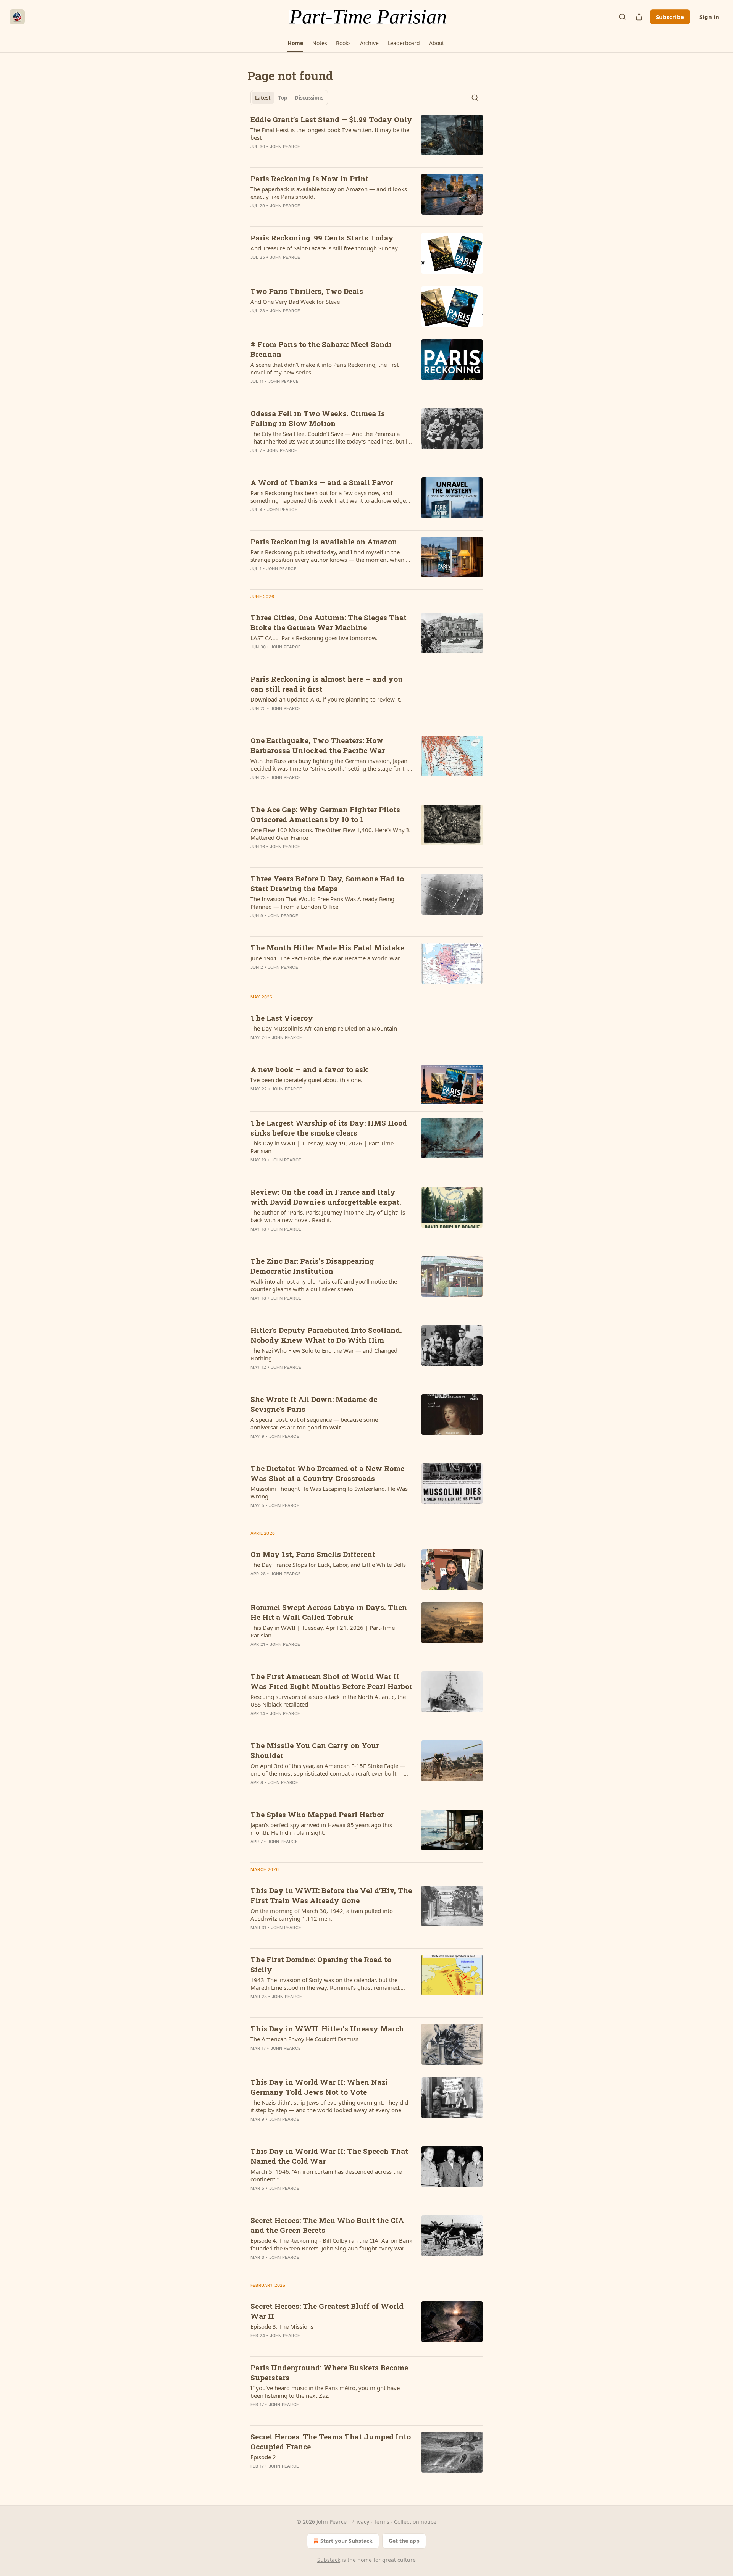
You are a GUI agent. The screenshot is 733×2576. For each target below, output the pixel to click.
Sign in (709, 17)
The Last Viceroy (282, 1018)
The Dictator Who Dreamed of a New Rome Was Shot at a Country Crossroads (327, 1473)
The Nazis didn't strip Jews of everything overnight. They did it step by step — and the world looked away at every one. (329, 2106)
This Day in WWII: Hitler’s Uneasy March (327, 2028)
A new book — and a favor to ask (309, 1069)
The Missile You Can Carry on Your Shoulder (315, 1750)
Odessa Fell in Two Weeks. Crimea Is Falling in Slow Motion (318, 418)
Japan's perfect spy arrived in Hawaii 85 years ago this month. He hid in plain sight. (321, 1829)
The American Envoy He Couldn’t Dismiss (304, 2039)
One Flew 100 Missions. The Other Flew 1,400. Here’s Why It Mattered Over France (330, 834)
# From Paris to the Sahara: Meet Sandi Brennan (321, 349)
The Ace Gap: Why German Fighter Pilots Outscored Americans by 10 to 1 (325, 814)
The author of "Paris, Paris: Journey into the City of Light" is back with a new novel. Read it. (328, 1216)
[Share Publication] (639, 17)
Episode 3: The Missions (282, 2326)
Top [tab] (283, 98)
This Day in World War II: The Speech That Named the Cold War (329, 2156)
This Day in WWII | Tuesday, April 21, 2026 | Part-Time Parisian (323, 1631)
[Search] (622, 17)
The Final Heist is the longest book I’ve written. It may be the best (330, 134)
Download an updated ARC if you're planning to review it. (326, 699)
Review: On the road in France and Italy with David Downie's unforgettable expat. (326, 1197)
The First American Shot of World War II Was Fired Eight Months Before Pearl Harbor (331, 1681)
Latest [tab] (263, 98)
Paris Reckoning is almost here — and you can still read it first (327, 684)
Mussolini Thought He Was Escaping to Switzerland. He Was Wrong (329, 1492)
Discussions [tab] (309, 98)
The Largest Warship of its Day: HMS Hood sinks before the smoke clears (329, 1128)
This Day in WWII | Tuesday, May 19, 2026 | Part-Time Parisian (322, 1147)
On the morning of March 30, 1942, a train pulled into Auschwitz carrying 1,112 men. (322, 1915)
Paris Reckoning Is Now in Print (309, 178)
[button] (295, 43)
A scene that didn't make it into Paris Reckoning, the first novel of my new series (325, 368)
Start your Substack (346, 2541)
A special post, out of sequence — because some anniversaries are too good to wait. (314, 1423)
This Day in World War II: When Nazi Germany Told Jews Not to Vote (319, 2087)
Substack (329, 2560)
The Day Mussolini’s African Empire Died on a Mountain (324, 1028)
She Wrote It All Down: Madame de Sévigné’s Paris (314, 1404)
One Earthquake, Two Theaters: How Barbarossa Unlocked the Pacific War (318, 745)
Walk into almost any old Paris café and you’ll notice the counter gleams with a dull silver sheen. (324, 1285)
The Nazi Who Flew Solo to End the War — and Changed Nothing (324, 1354)
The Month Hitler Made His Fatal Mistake (327, 948)
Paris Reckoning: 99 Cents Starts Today (322, 238)
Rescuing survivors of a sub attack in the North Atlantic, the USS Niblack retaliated (328, 1700)
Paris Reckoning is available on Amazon (324, 541)
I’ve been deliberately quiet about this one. (306, 1080)
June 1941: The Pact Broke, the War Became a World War (325, 958)
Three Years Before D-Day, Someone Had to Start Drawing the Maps (327, 883)
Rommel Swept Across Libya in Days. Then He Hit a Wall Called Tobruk (329, 1612)
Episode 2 (263, 2457)
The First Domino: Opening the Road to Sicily (321, 1964)
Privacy (360, 2522)
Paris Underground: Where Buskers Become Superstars (329, 2372)
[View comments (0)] (309, 156)
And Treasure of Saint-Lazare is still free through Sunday (324, 248)
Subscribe (670, 17)
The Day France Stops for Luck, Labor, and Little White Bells (328, 1565)
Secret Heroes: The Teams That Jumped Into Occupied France (331, 2441)
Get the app (404, 2541)
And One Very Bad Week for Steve (295, 302)
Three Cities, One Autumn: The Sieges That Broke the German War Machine (329, 622)
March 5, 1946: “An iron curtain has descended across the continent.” (326, 2175)
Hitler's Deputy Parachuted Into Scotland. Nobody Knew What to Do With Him (326, 1335)
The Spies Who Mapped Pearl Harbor (317, 1814)
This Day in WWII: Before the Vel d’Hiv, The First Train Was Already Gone (331, 1895)
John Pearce (285, 147)
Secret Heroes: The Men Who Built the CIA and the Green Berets (327, 2225)
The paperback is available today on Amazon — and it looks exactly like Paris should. (329, 193)
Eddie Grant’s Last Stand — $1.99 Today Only (331, 119)
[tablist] (289, 98)
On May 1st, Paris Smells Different (313, 1554)
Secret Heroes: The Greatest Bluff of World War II (327, 2311)
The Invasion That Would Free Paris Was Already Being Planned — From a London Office (322, 903)
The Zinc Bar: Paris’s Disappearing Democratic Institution (312, 1266)
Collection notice (415, 2522)
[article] (366, 138)
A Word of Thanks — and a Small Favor (322, 482)
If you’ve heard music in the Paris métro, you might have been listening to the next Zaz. (325, 2392)
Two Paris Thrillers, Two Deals (307, 291)
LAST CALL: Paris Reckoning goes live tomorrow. (314, 638)
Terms (382, 2522)
